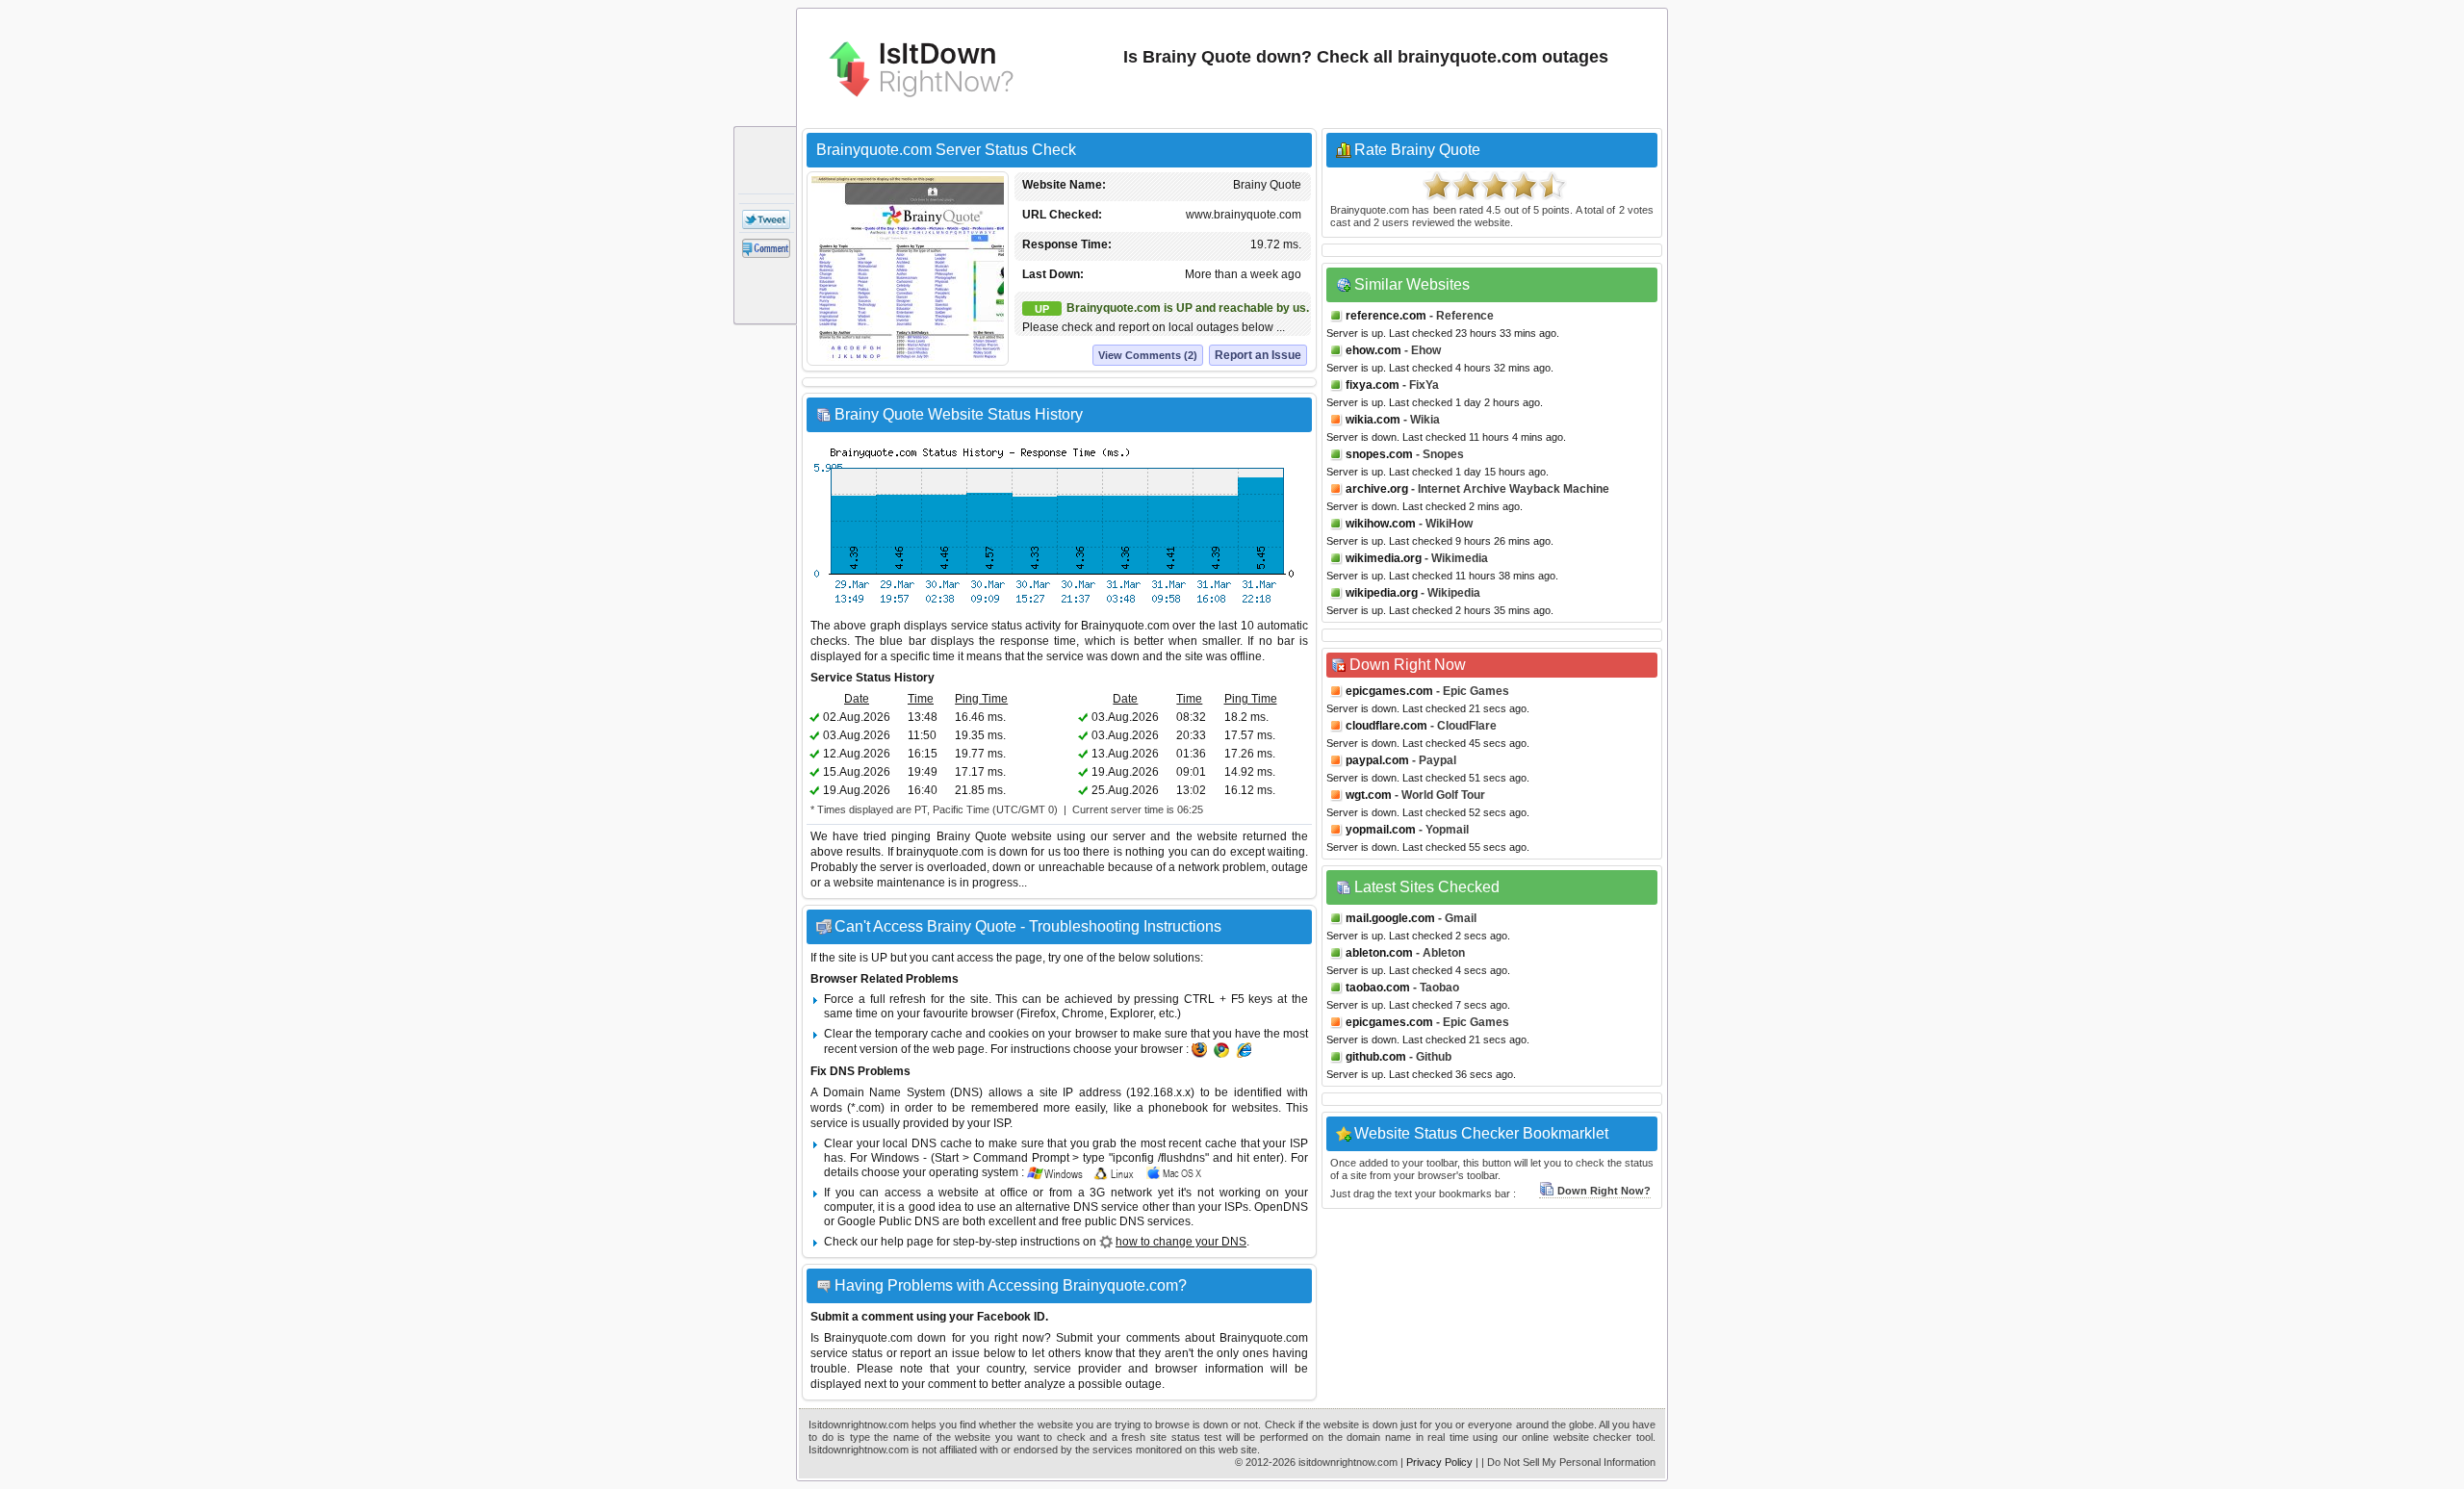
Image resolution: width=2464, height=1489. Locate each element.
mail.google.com (1390, 918)
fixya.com (1373, 385)
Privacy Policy (1439, 1462)
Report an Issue (1258, 355)
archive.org (1377, 489)
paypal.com (1377, 760)
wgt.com (1369, 795)
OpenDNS (1281, 1207)
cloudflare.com (1386, 726)
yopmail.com (1381, 830)
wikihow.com (1381, 524)
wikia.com (1373, 420)
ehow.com (1373, 350)
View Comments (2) (1148, 355)
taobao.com (1378, 988)
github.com (1376, 1057)
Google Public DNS (888, 1221)
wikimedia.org (1384, 558)
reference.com (1386, 316)
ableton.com (1379, 953)
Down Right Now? (1604, 1191)
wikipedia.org (1382, 593)
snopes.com (1379, 454)
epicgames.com (1389, 691)
